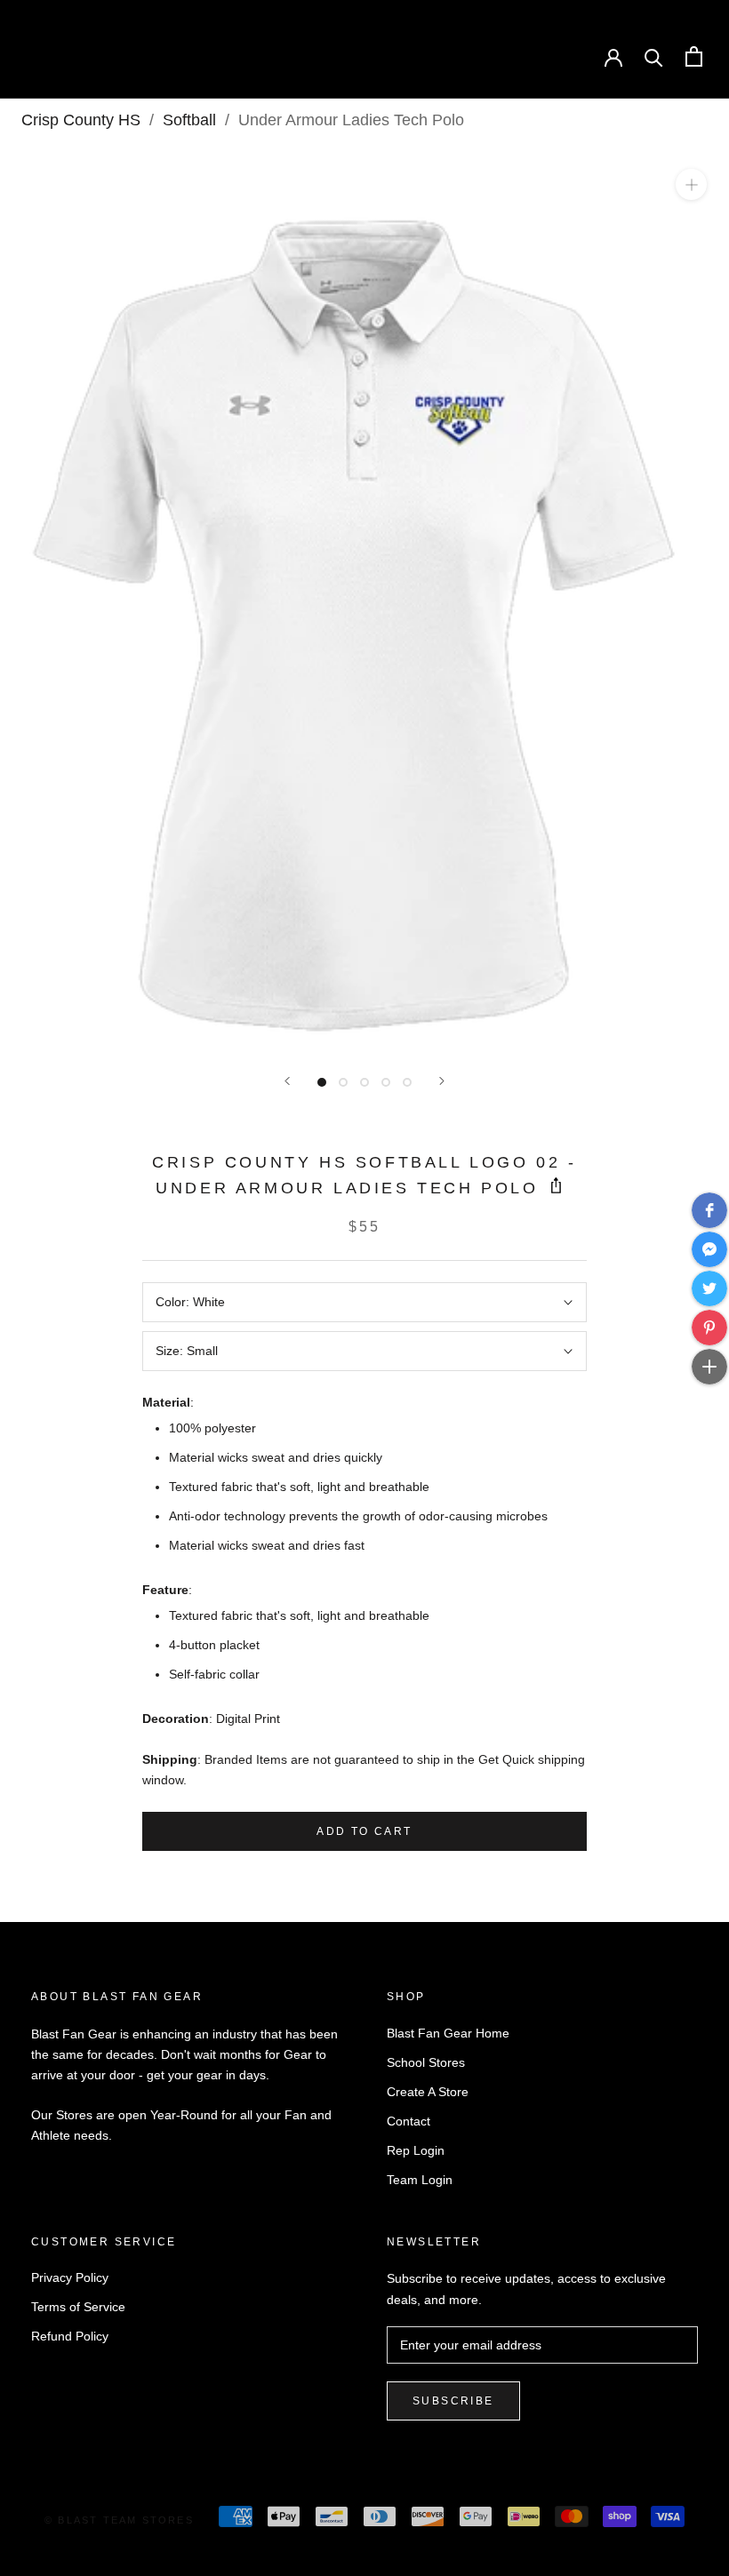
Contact (409, 2121)
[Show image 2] (343, 1082)
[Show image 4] (386, 1082)
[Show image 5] (407, 1082)
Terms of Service (78, 2307)
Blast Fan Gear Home (448, 2033)
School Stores (426, 2062)
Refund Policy (70, 2336)
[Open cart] (694, 56)
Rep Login (416, 2150)
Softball (189, 120)
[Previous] (287, 1081)
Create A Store (428, 2092)
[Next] (442, 1081)
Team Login (420, 2180)
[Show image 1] (322, 1082)
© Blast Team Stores (119, 2520)
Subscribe (453, 2401)
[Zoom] (691, 184)
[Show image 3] (364, 1082)
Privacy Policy (70, 2277)
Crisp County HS (81, 120)
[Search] (654, 56)
